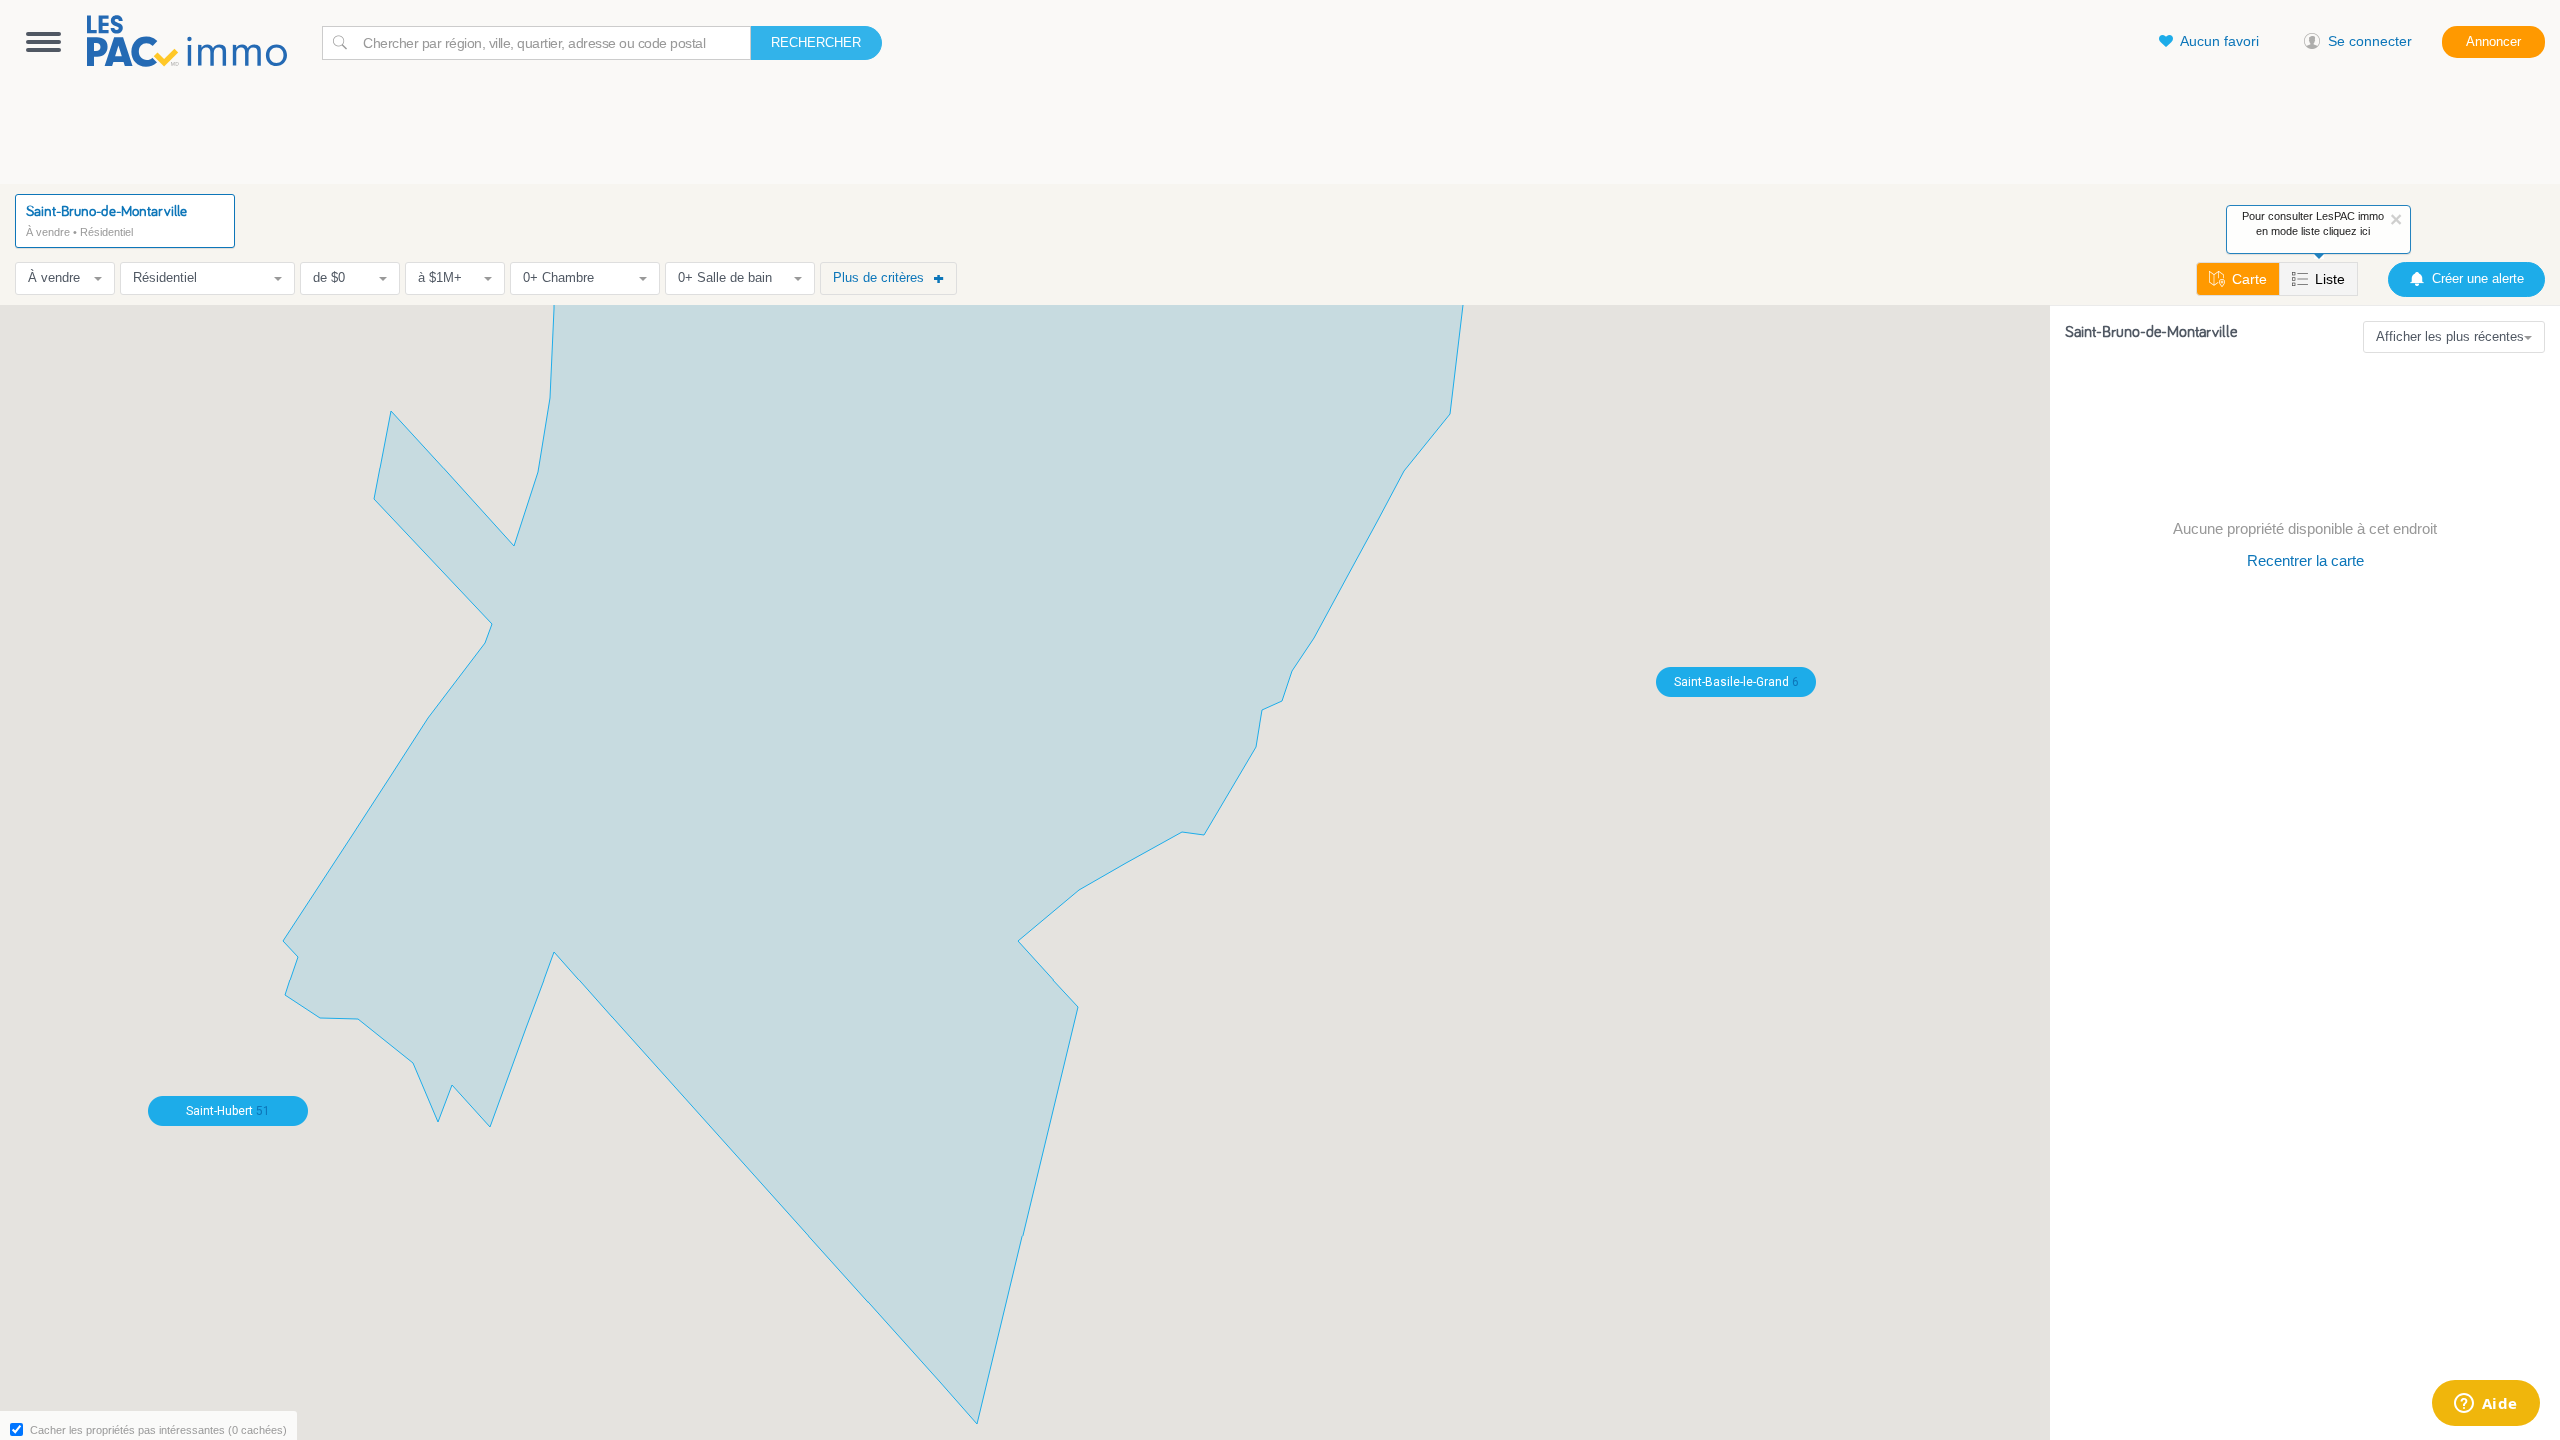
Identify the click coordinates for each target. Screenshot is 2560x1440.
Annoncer (2493, 41)
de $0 (329, 277)
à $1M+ (440, 277)
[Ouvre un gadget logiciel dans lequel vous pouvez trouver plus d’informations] (2485, 1405)
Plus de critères (878, 277)
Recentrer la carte (2305, 560)
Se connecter (2370, 41)
